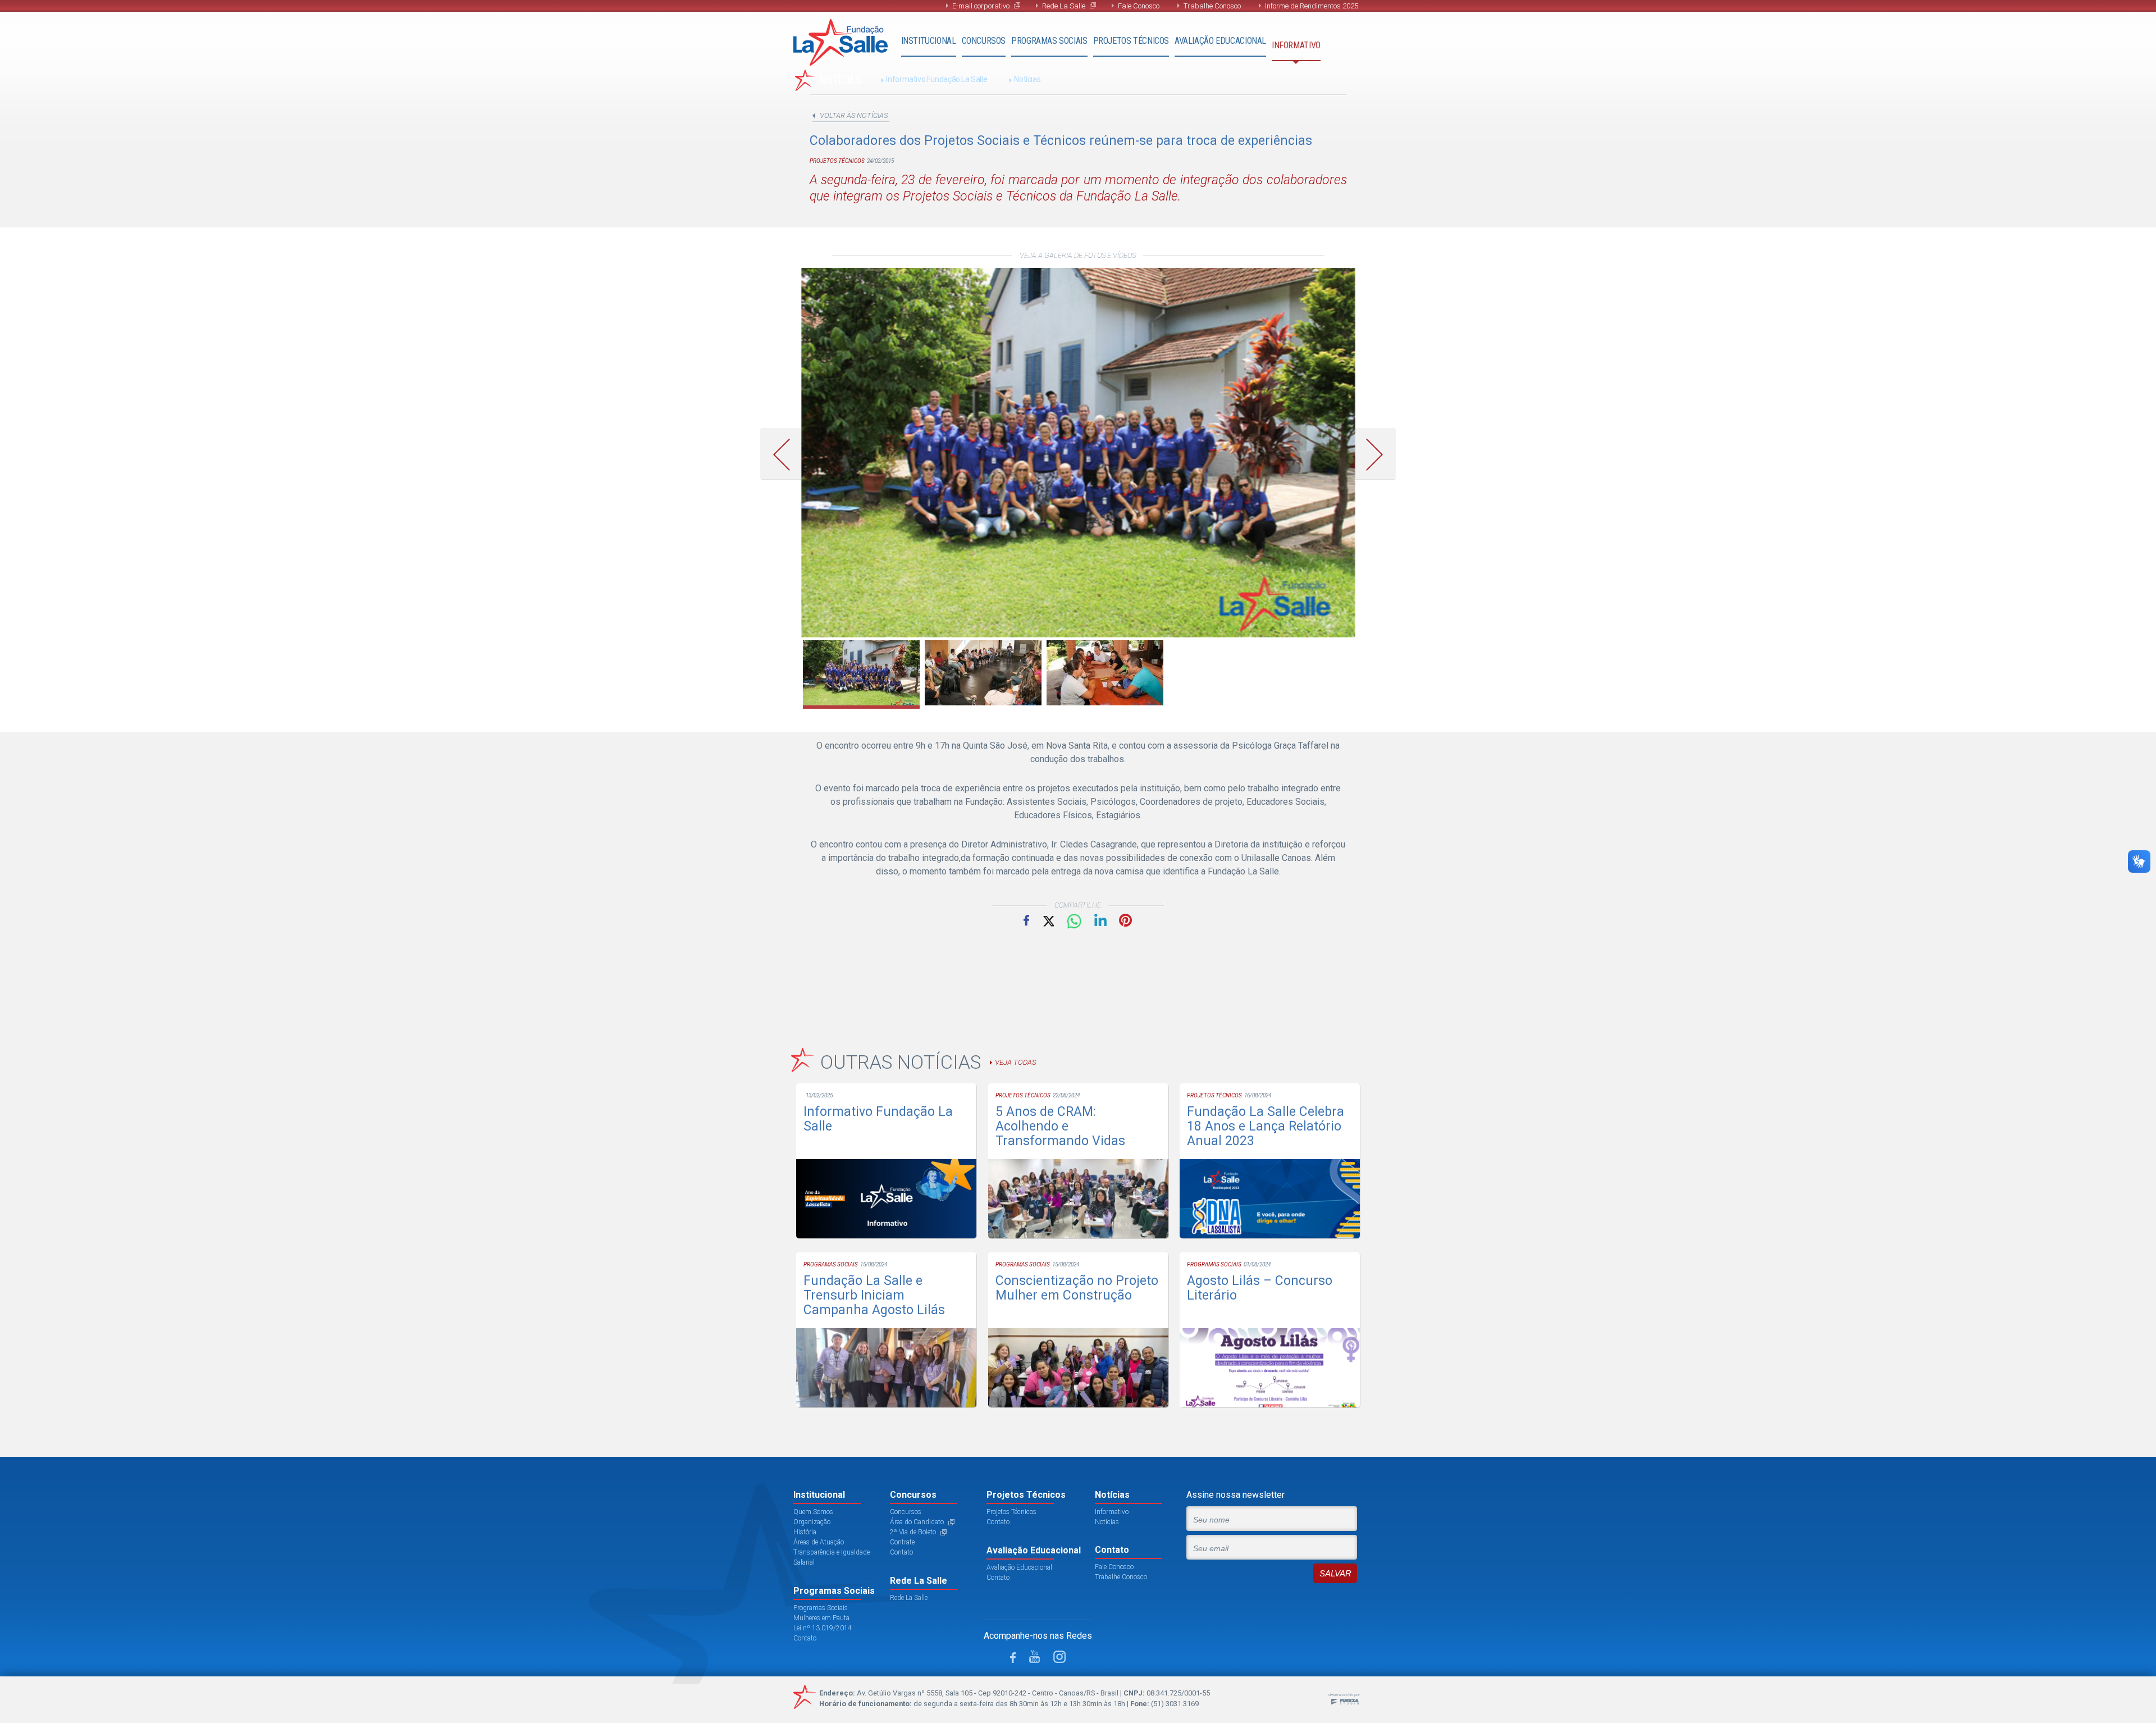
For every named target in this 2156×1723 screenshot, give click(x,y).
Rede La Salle (1064, 6)
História (805, 1532)
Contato (805, 1638)
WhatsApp (1074, 922)
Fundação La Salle (841, 42)
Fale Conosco (1139, 6)
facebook (1013, 1658)
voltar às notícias (854, 115)
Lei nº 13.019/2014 (823, 1628)
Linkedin (1100, 920)
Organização (812, 1522)
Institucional (929, 41)
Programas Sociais (1049, 41)
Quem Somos (813, 1512)
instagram (1059, 1657)
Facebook (1026, 920)
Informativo (1296, 45)
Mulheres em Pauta (821, 1618)
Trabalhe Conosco (1212, 6)
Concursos (984, 41)
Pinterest (1125, 920)
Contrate (902, 1542)
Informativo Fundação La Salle (937, 79)
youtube (1034, 1656)
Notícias (1027, 79)
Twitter (1048, 920)
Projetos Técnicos (1131, 41)
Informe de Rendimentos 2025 (1312, 6)
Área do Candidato (917, 1522)
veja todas (1015, 1062)
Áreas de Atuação (819, 1542)
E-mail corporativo (981, 6)
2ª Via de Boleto (913, 1532)
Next (1379, 454)
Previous (785, 454)
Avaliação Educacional (1220, 41)
